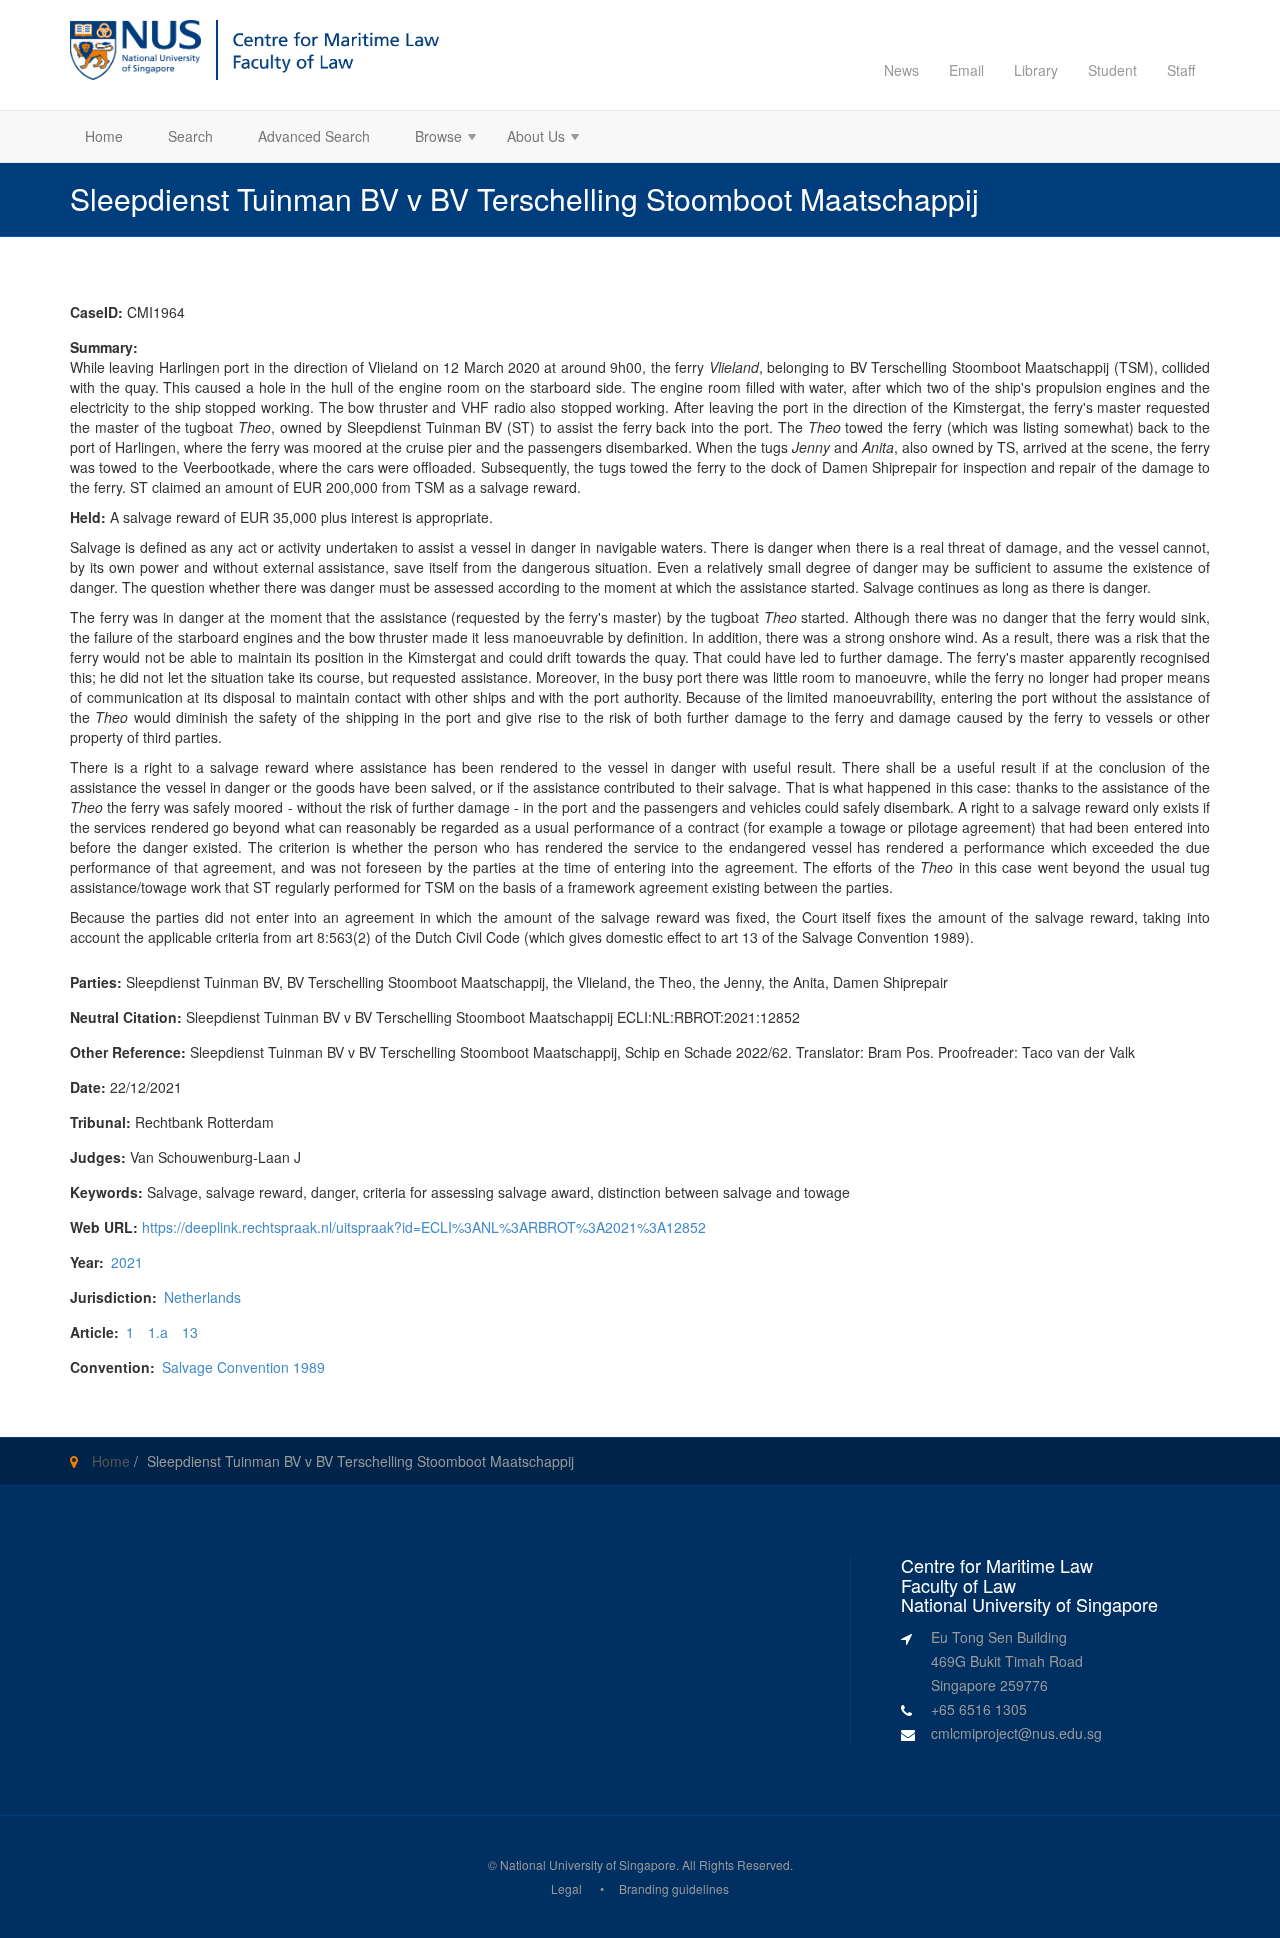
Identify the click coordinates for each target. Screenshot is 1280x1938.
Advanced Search (314, 136)
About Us (528, 138)
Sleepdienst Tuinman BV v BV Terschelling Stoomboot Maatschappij (360, 1461)
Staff (1181, 70)
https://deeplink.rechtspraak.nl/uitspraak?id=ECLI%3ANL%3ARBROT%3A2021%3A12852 (424, 1227)
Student (1112, 70)
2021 (127, 1262)
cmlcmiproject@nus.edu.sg (1016, 1733)
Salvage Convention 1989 (243, 1367)
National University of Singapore (588, 1864)
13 (190, 1332)
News (901, 70)
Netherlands (202, 1297)
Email (966, 70)
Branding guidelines (674, 1888)
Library (1036, 70)
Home (104, 136)
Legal (566, 1888)
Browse (431, 138)
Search (190, 136)
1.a (158, 1332)
